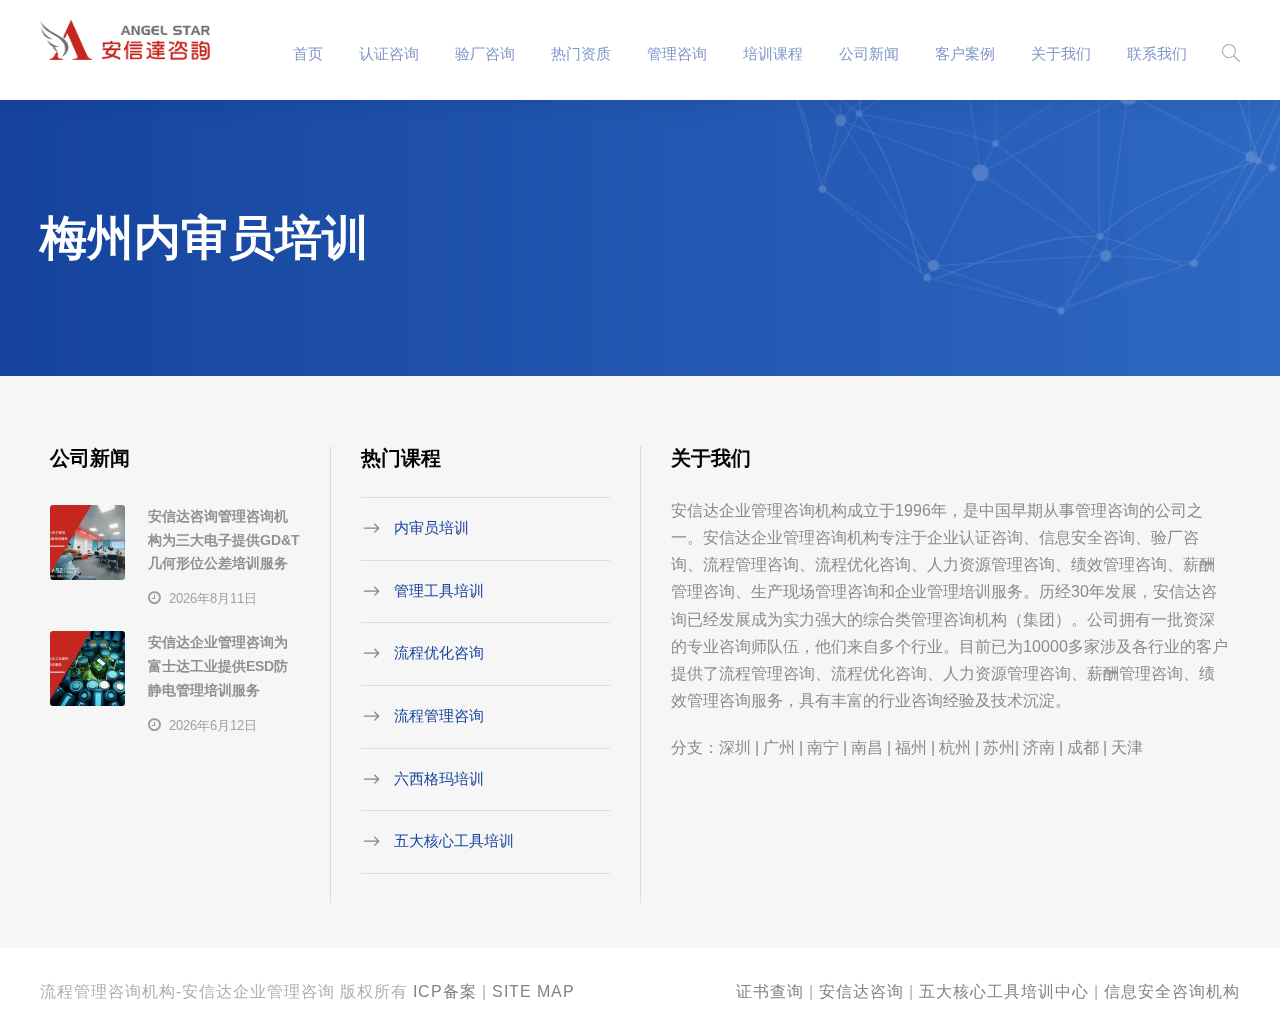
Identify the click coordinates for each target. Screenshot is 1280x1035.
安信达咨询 (861, 991)
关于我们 (1061, 53)
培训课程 (773, 53)
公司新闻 (869, 53)
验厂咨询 (485, 53)
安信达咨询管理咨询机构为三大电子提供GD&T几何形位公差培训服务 (224, 540)
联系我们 (1157, 53)
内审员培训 (431, 527)
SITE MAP (533, 991)
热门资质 (581, 53)
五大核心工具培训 (454, 840)
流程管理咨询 (439, 715)
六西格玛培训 (439, 777)
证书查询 (770, 991)
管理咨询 (677, 53)
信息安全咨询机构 (1172, 991)
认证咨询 (389, 53)
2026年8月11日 (213, 598)
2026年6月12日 (213, 725)
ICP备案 (445, 991)
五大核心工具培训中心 (1004, 991)
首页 (308, 53)
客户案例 (965, 53)
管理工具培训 (439, 589)
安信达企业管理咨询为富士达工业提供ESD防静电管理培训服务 (218, 666)
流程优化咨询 (439, 652)
